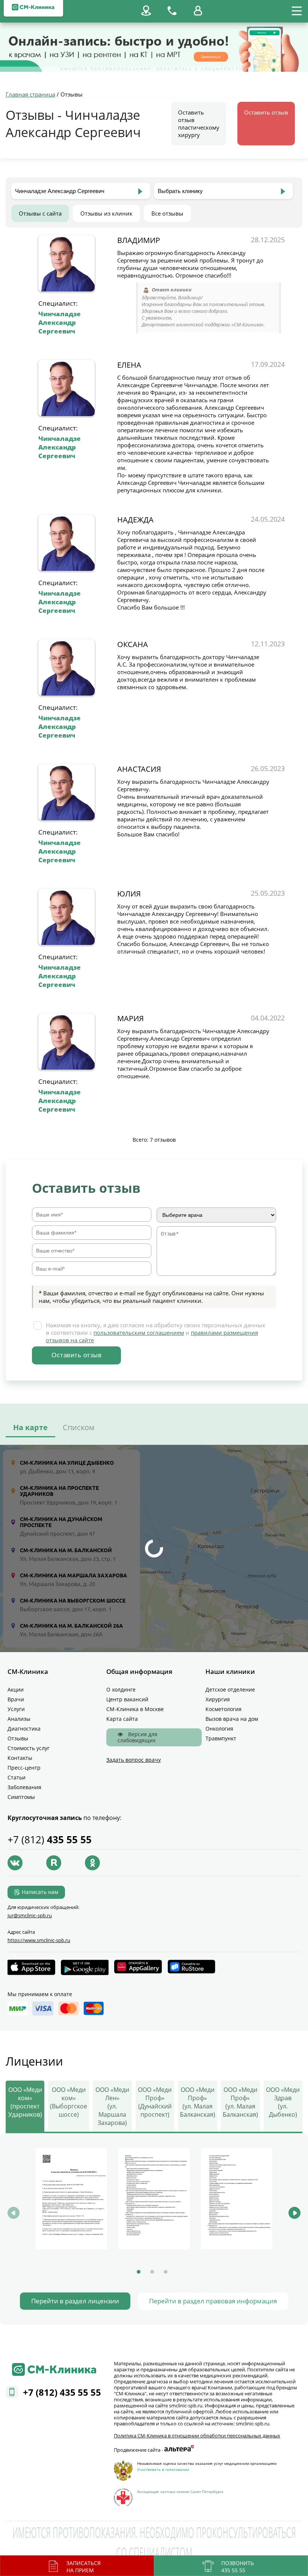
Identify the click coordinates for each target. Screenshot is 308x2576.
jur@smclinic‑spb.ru (30, 1915)
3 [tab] (166, 2272)
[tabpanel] (71, 2200)
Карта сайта (122, 1719)
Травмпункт (221, 1738)
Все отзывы (167, 213)
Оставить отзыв (266, 112)
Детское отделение (230, 1689)
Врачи (16, 1699)
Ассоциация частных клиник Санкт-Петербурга (180, 2491)
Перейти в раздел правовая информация (213, 2301)
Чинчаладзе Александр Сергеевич (60, 322)
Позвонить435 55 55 (238, 2567)
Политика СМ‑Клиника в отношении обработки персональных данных (197, 2436)
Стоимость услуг (29, 1748)
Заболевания (24, 1787)
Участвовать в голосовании (163, 2469)
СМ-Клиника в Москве (135, 1709)
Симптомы (21, 1797)
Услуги (16, 1709)
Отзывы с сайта (40, 213)
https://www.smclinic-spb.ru (39, 1940)
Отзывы (18, 1738)
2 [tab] (152, 2272)
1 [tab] (139, 2272)
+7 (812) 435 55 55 (62, 2392)
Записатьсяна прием (84, 2567)
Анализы (19, 1719)
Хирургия (218, 1699)
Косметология (223, 1709)
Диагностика (24, 1729)
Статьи (17, 1777)
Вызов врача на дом (232, 1719)
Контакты (20, 1758)
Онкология (219, 1729)
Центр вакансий (127, 1699)
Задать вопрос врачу (134, 1760)
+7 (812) (50, 1840)
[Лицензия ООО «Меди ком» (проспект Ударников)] (71, 2199)
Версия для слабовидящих (137, 1737)
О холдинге (121, 1689)
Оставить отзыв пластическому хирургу (199, 124)
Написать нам (40, 1892)
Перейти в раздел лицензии (75, 2301)
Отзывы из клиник (106, 213)
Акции (16, 1689)
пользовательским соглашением (139, 1333)
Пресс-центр (24, 1768)
